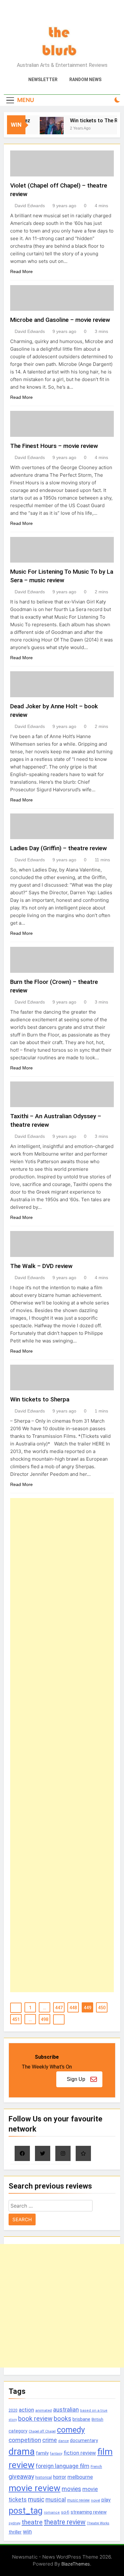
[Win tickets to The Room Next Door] (47, 129)
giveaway (21, 2477)
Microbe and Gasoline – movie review (60, 320)
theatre (32, 2522)
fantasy (56, 2454)
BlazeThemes (76, 2564)
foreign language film (62, 2466)
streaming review (89, 2512)
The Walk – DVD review (41, 1266)
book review (35, 2419)
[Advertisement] (62, 1745)
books (62, 2419)
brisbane (81, 2419)
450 (102, 2008)
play (106, 2500)
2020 (13, 2410)
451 (16, 2019)
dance (63, 2441)
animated (44, 2410)
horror (60, 2477)
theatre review (65, 2522)
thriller (15, 2532)
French (96, 2467)
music (36, 2499)
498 (45, 2019)
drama (22, 2452)
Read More (21, 271)
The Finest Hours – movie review (54, 446)
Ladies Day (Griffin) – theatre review (59, 848)
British (97, 2419)
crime (50, 2440)
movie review (34, 2488)
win (27, 2531)
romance (52, 2512)
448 (73, 2008)
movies (71, 2489)
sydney (14, 2523)
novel (96, 2500)
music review (78, 2500)
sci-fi (65, 2512)
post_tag (26, 2511)
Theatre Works (98, 2523)
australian (66, 2410)
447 (59, 2008)
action (26, 2410)
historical (44, 2477)
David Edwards (30, 206)
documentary (84, 2440)
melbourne (80, 2477)
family (42, 2453)
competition (25, 2440)
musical (56, 2499)
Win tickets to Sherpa (40, 1399)
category (18, 2431)
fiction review (80, 2453)
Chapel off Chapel (42, 2431)
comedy (71, 2430)
